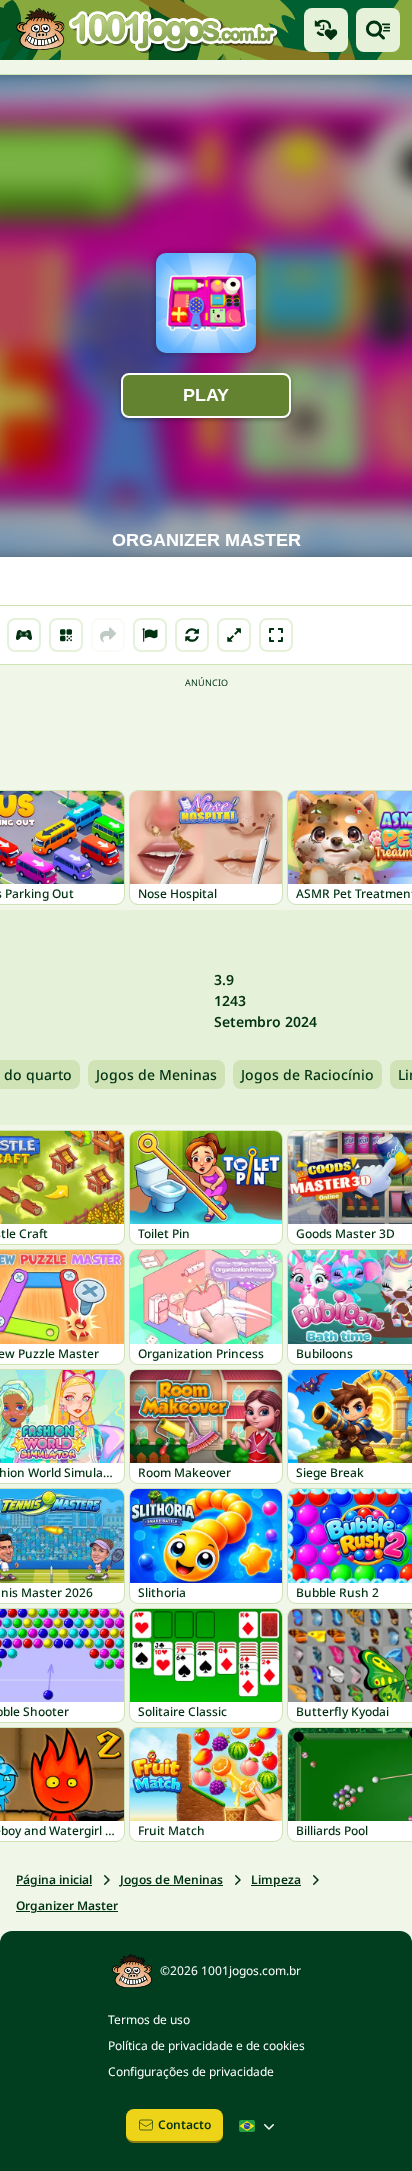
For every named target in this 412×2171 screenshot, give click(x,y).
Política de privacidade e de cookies (206, 2045)
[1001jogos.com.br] (146, 29)
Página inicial (54, 1879)
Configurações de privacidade (191, 2071)
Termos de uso (149, 2019)
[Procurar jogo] (378, 30)
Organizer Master (67, 1905)
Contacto (184, 2124)
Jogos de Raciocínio (307, 1074)
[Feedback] (150, 635)
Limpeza (276, 1879)
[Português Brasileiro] (259, 2126)
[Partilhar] (108, 635)
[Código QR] (66, 635)
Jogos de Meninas (156, 1074)
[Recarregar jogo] (192, 635)
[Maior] (234, 635)
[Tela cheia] (276, 635)
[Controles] (24, 635)
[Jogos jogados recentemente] (326, 30)
